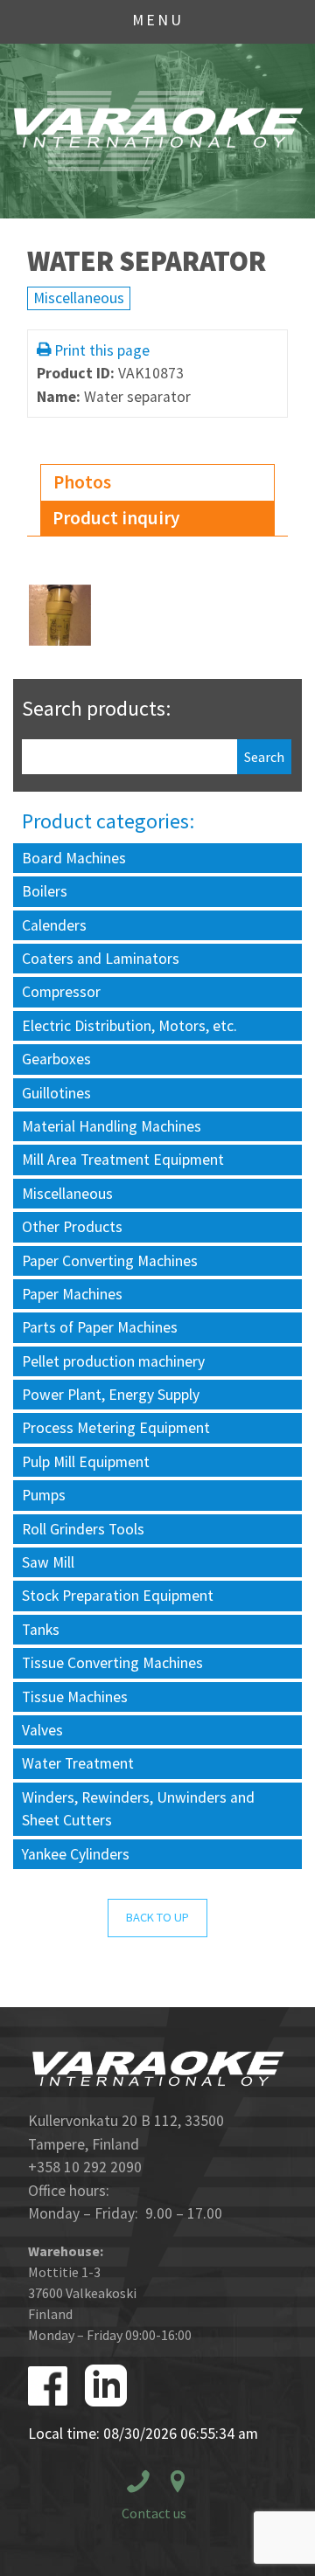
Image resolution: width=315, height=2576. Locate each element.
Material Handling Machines (112, 1126)
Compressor (61, 992)
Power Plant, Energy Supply (111, 1395)
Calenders (54, 925)
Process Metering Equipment (116, 1428)
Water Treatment (78, 1763)
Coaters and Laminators (101, 959)
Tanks (41, 1630)
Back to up (157, 1917)
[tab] (157, 483)
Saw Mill (48, 1562)
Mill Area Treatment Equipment (123, 1160)
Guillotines (56, 1093)
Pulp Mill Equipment (86, 1462)
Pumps (44, 1495)
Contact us (154, 2513)
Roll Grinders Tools (83, 1529)
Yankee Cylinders (76, 1854)
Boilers (45, 891)
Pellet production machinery (113, 1361)
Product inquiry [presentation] (116, 518)
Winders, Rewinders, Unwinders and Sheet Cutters (138, 1809)
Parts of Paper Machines (100, 1327)
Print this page (102, 350)
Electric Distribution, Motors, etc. (129, 1026)
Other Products (72, 1227)
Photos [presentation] (82, 482)
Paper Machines (72, 1294)
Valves (42, 1730)
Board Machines (74, 858)
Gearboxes (56, 1059)
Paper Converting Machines (110, 1261)
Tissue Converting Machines (112, 1663)
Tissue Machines (75, 1697)
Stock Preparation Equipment (118, 1596)
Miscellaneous (79, 298)
